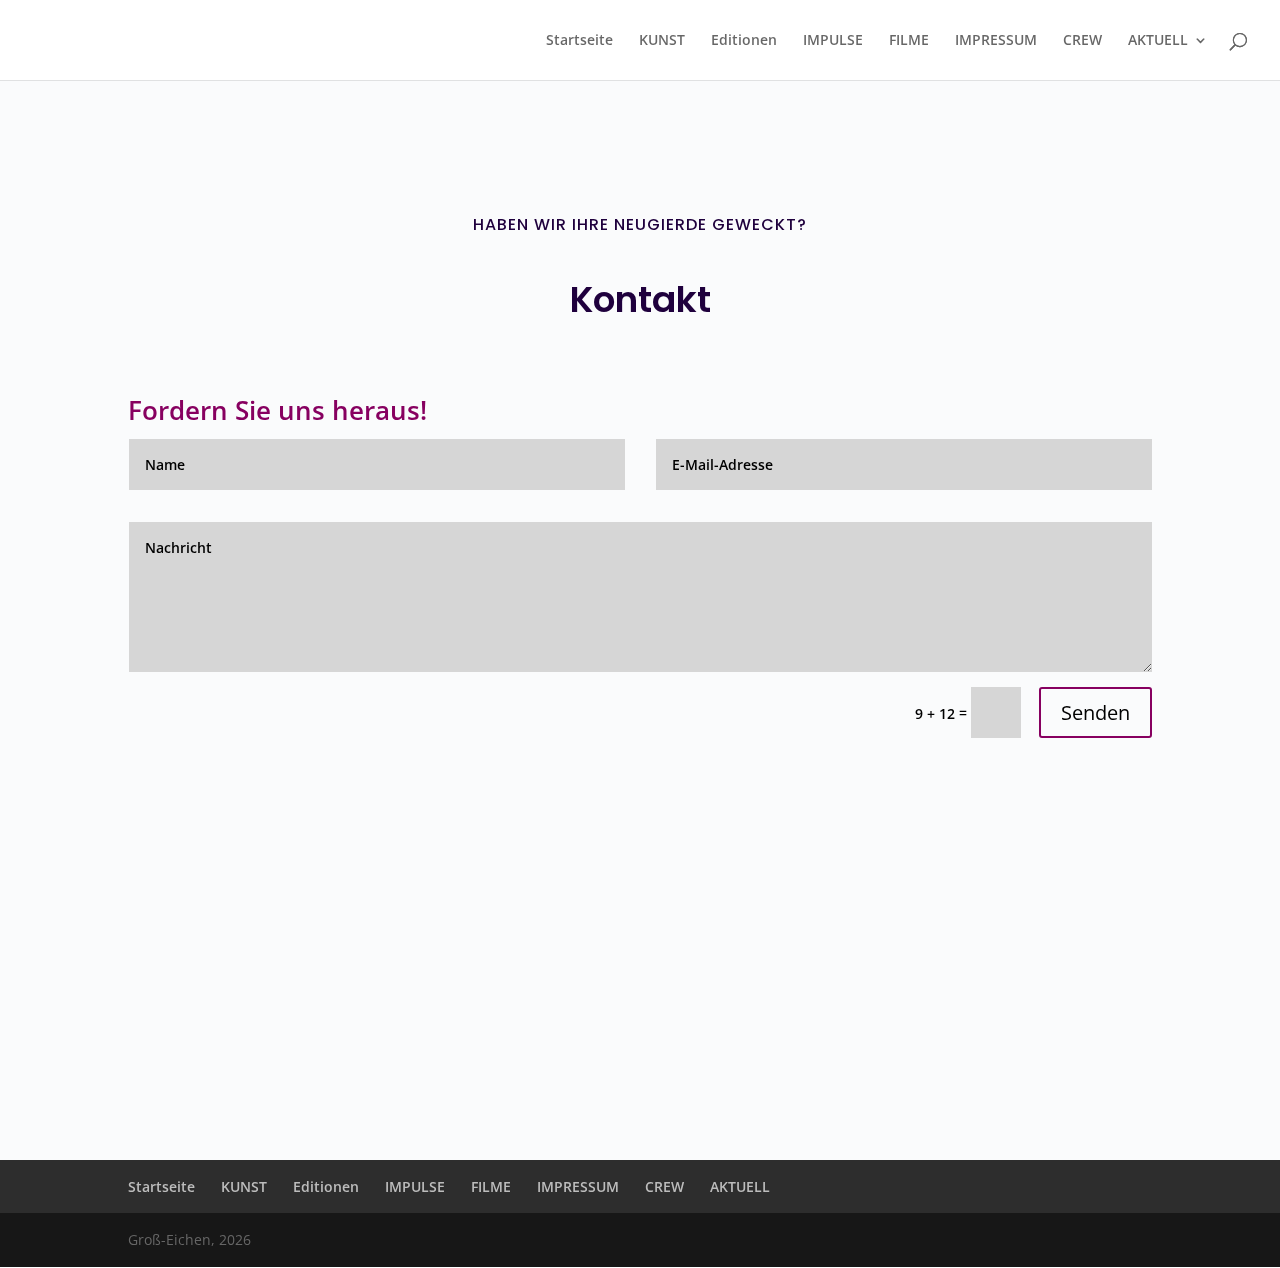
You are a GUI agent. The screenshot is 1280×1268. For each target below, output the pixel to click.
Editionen (744, 41)
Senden (1095, 712)
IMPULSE (833, 41)
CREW (1082, 41)
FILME (909, 41)
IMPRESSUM (996, 41)
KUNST (662, 41)
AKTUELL (1158, 41)
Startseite (579, 41)
